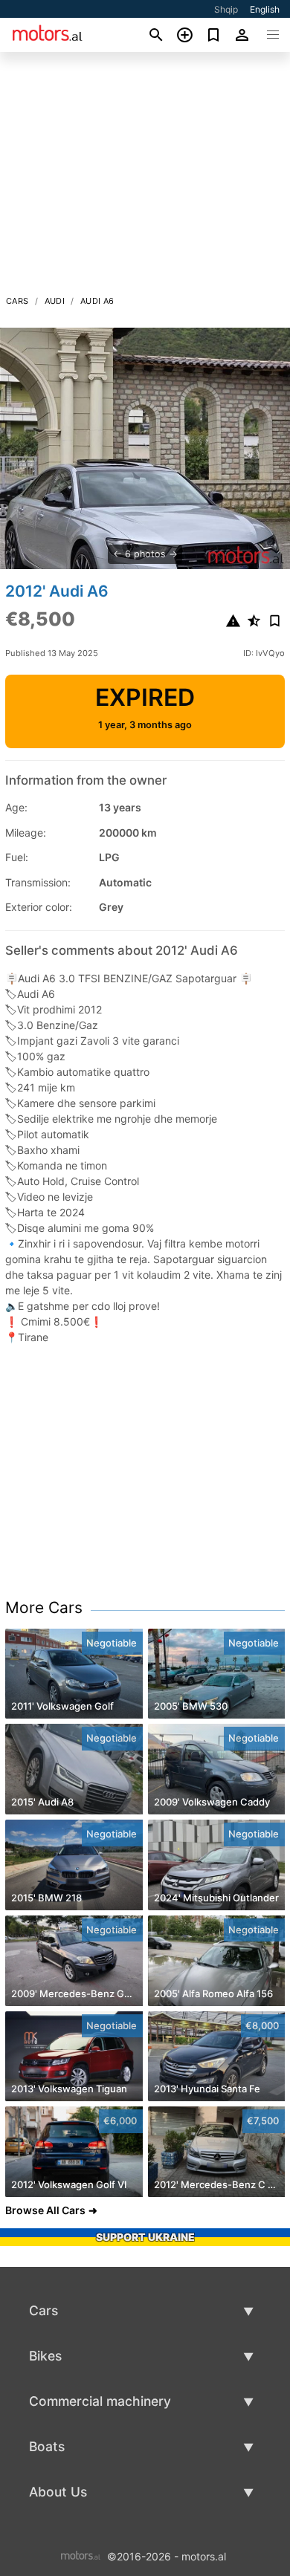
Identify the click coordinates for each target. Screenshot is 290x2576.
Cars (17, 301)
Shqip (226, 9)
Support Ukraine (145, 2237)
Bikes (45, 2356)
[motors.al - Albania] (81, 2555)
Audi (55, 301)
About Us (58, 2492)
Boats (47, 2446)
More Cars (44, 1607)
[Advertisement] (145, 178)
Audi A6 (97, 301)
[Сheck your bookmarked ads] (214, 35)
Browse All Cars (45, 2210)
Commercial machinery (100, 2401)
